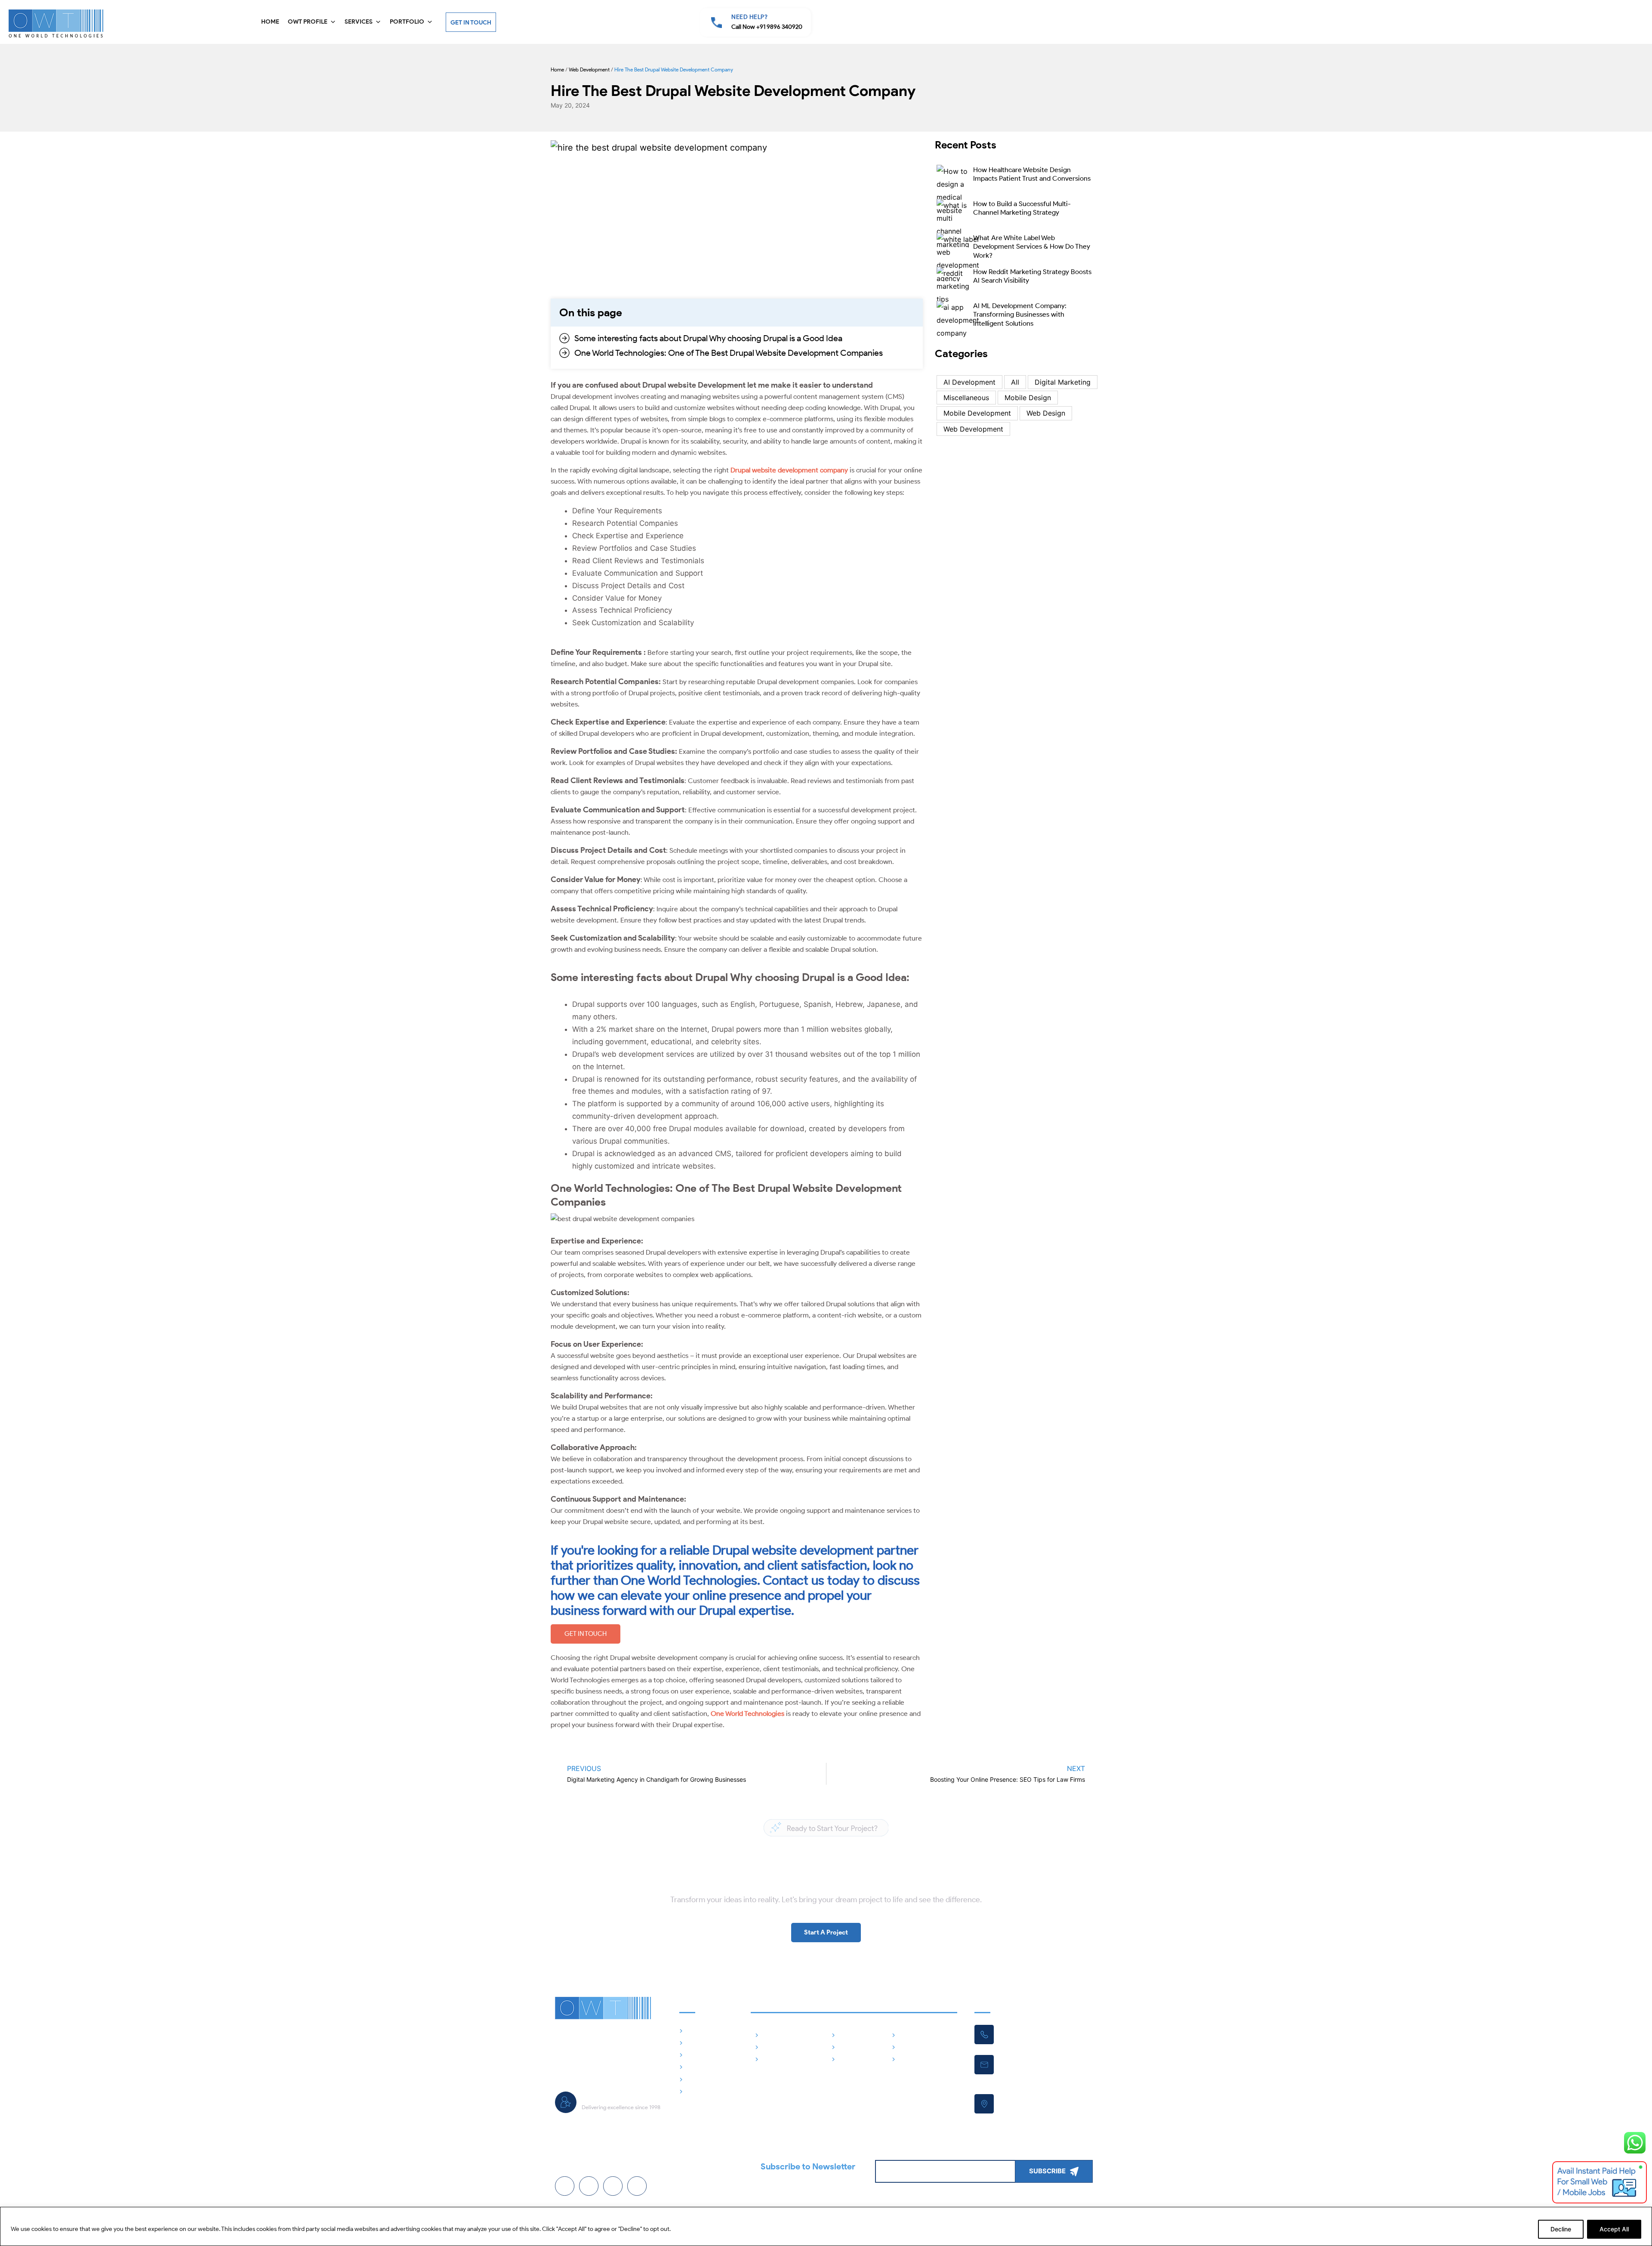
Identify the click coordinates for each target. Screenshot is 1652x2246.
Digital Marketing (1063, 382)
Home (270, 22)
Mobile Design (1028, 398)
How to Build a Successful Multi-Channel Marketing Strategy (1022, 208)
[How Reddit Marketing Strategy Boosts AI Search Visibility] (953, 285)
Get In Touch (471, 23)
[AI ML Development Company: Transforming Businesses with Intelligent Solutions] (958, 319)
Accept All (1614, 2229)
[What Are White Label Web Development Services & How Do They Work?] (958, 256)
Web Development (589, 69)
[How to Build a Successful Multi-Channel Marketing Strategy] (953, 222)
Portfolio (407, 22)
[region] (826, 2226)
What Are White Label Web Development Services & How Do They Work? (1032, 247)
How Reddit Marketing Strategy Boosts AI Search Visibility (1032, 276)
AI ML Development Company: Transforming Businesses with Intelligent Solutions (1020, 315)
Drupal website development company (789, 470)
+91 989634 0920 (1023, 2034)
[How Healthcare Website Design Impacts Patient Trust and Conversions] (953, 188)
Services (359, 22)
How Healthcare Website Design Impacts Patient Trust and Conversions (1032, 174)
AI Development (969, 382)
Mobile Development (977, 413)
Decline (1561, 2229)
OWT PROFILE (308, 22)
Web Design (1046, 413)
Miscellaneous (966, 398)
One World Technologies (747, 1714)
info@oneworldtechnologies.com (1043, 2064)
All (1015, 382)
